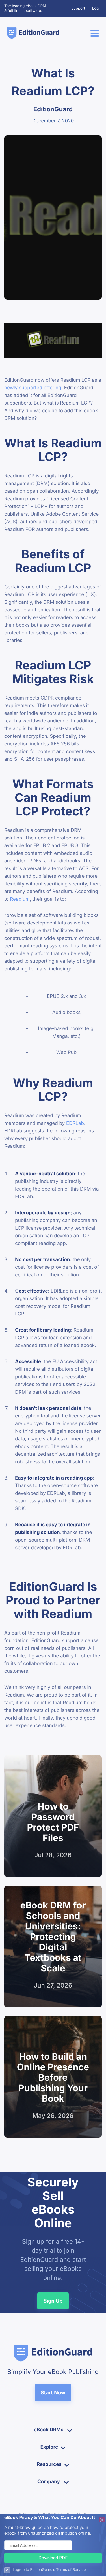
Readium (20, 899)
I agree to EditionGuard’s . (50, 2570)
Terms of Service (71, 2570)
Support (78, 9)
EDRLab (75, 1123)
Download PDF (53, 2558)
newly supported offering (33, 388)
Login (97, 9)
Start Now (53, 2393)
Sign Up (53, 2301)
